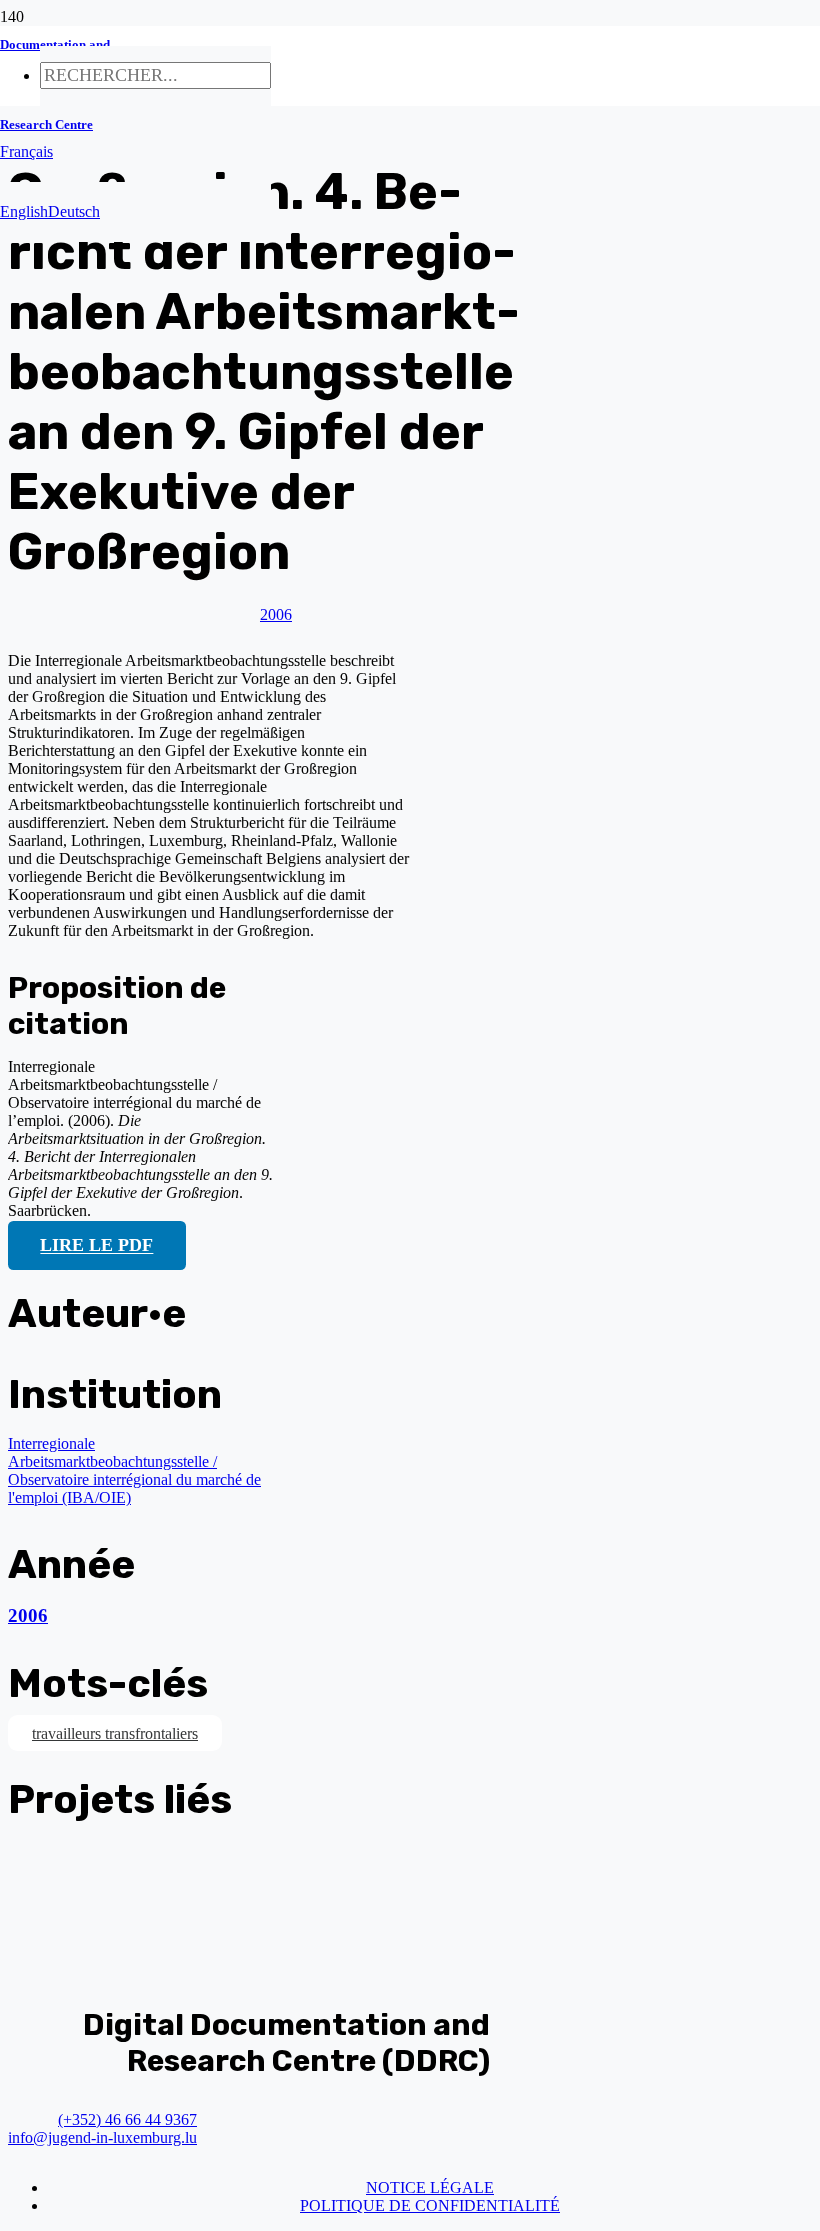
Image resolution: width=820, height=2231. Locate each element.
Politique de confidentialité (430, 2205)
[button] (26, 151)
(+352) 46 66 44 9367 (127, 2119)
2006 (28, 1615)
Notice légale (430, 2187)
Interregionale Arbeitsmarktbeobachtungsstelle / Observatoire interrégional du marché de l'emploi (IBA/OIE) (134, 1470)
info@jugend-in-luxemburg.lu (102, 2137)
